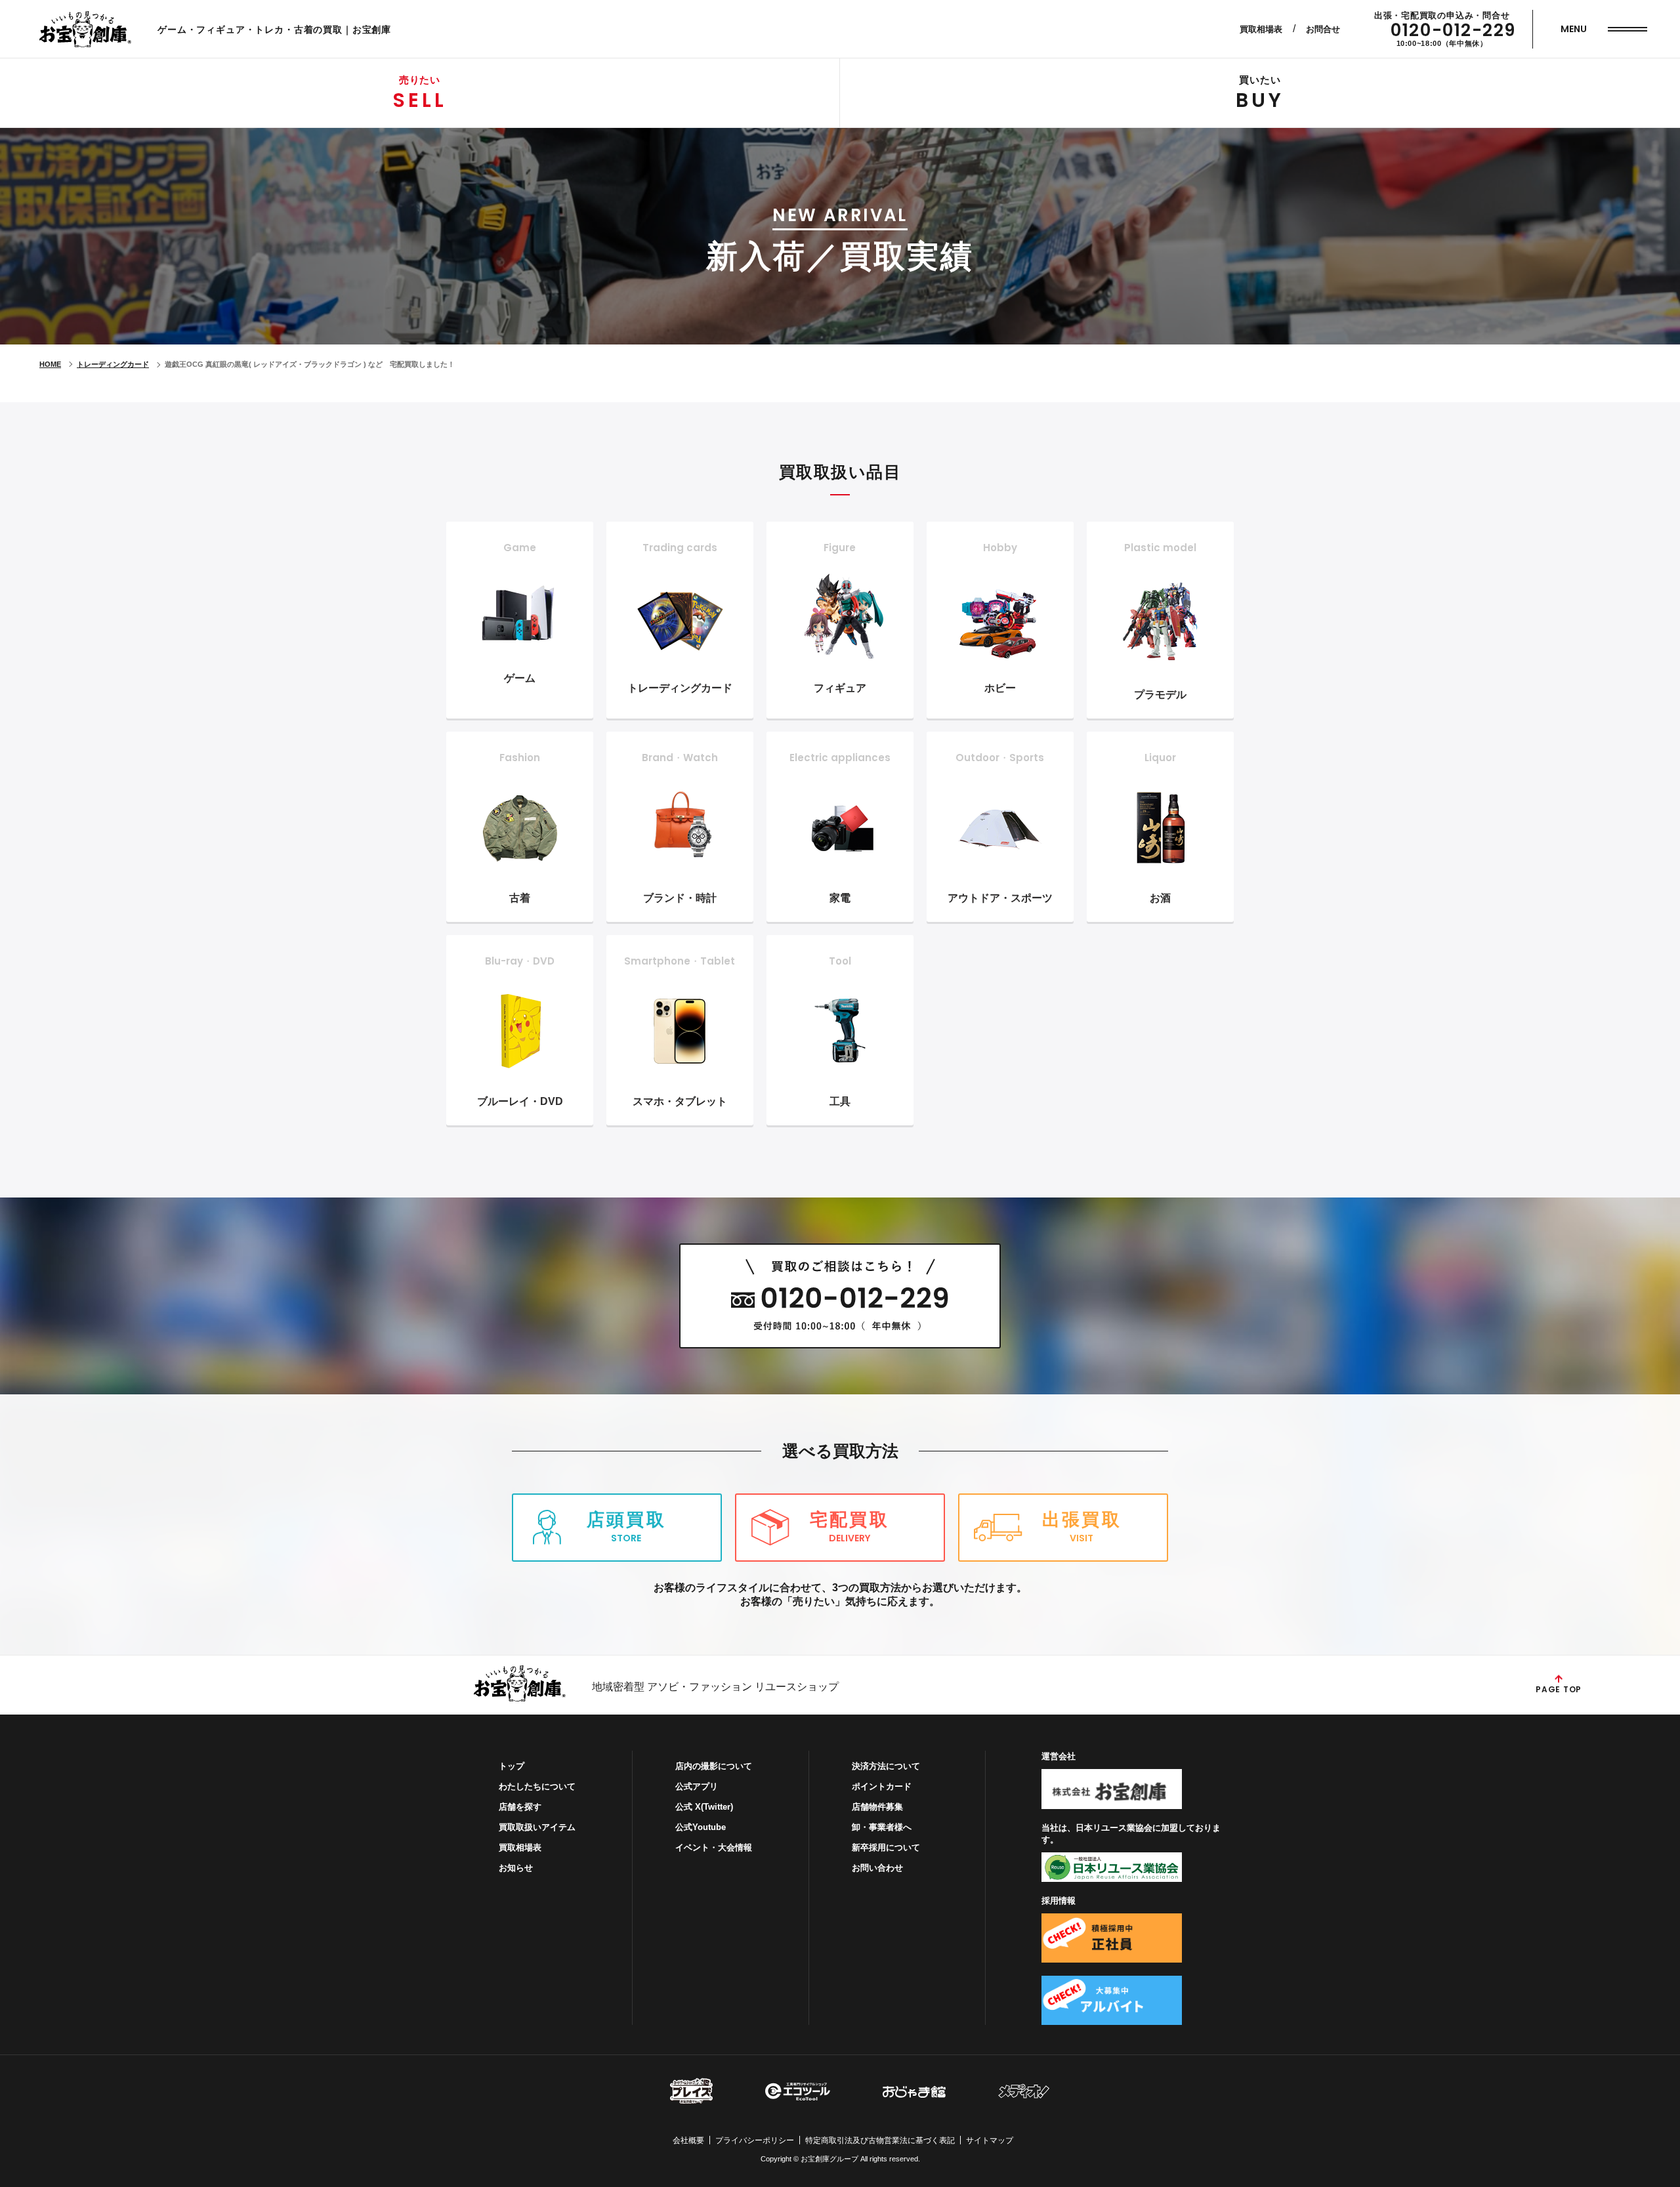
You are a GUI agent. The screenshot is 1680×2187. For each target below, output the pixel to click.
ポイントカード (882, 1786)
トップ (512, 1766)
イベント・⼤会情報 (714, 1847)
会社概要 (688, 2140)
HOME (50, 364)
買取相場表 (1261, 29)
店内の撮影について (714, 1766)
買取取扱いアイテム (537, 1827)
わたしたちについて (537, 1786)
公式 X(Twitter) (704, 1807)
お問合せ (1323, 29)
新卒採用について (886, 1847)
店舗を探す (520, 1807)
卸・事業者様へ (882, 1827)
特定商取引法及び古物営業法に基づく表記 (880, 2140)
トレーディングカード (113, 364)
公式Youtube (701, 1827)
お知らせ (516, 1868)
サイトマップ (990, 2140)
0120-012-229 (1453, 30)
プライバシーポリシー (755, 2140)
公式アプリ (697, 1786)
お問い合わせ (877, 1868)
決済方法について (886, 1766)
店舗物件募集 (877, 1807)
